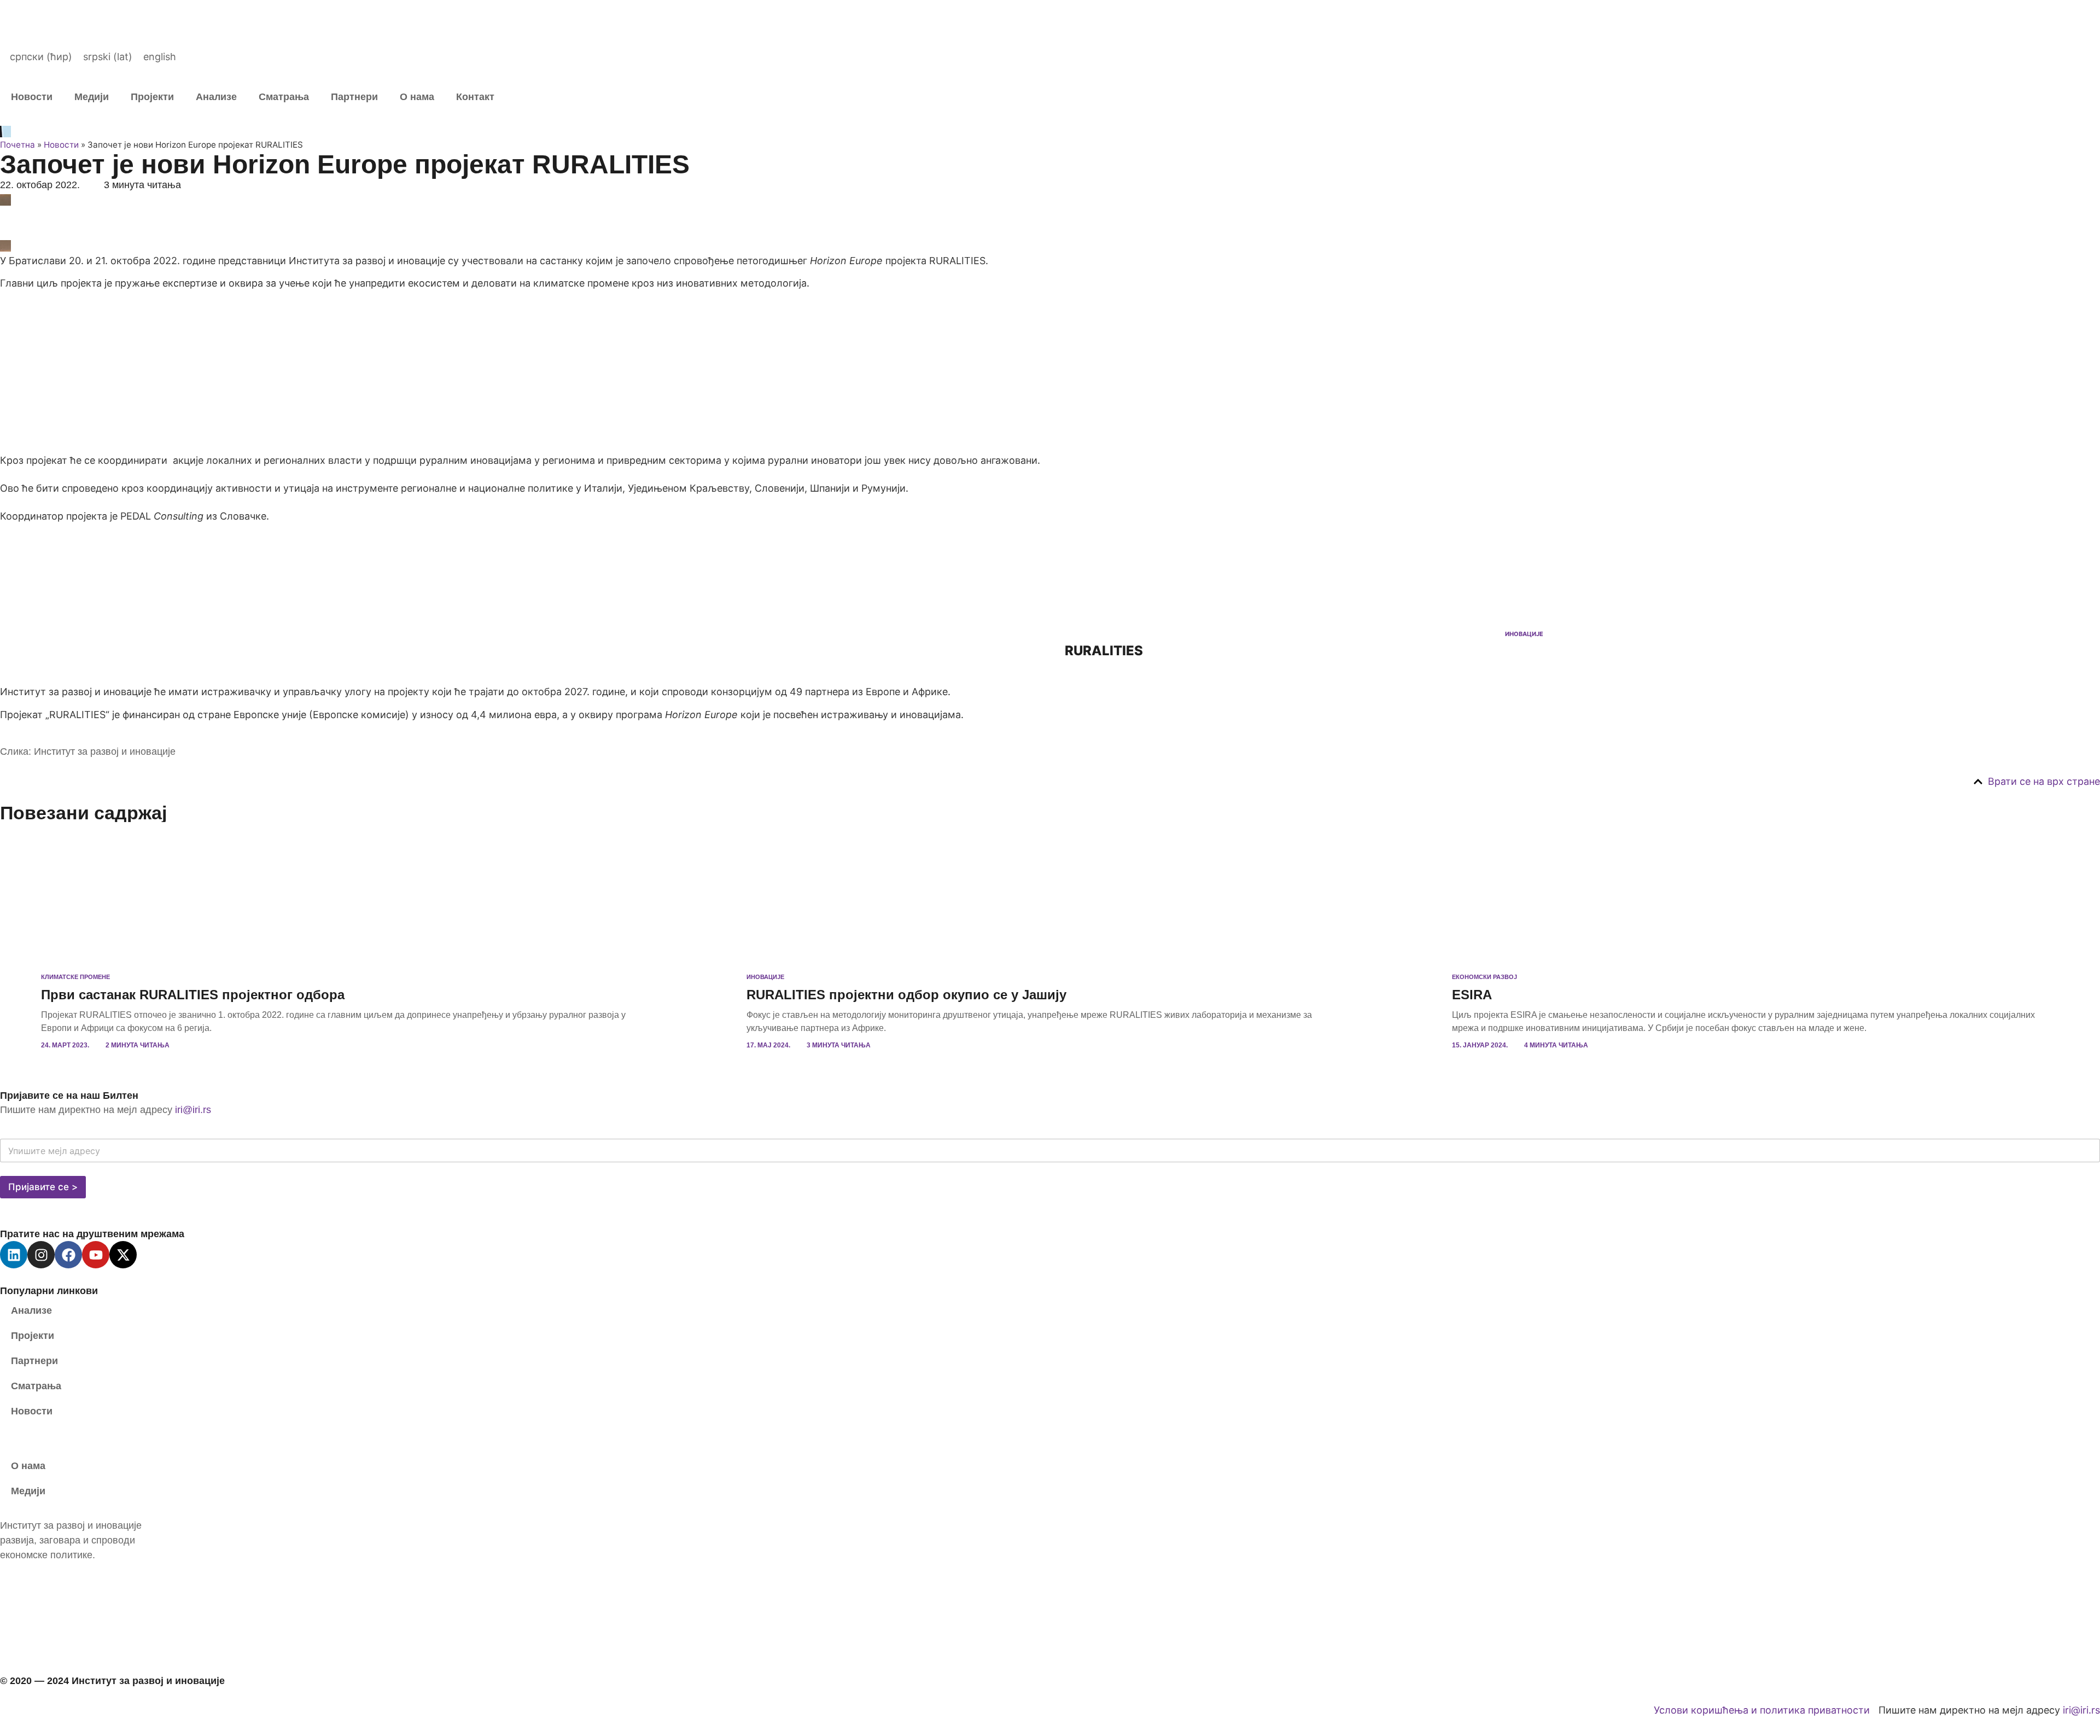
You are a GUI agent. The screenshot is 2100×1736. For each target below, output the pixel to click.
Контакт (475, 97)
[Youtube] (96, 1255)
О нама (417, 97)
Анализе (216, 97)
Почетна (17, 145)
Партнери (354, 97)
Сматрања (284, 97)
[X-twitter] (123, 1255)
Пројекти (152, 97)
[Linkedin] (14, 1255)
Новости (32, 97)
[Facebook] (68, 1255)
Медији (92, 97)
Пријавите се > (43, 1187)
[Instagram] (41, 1255)
